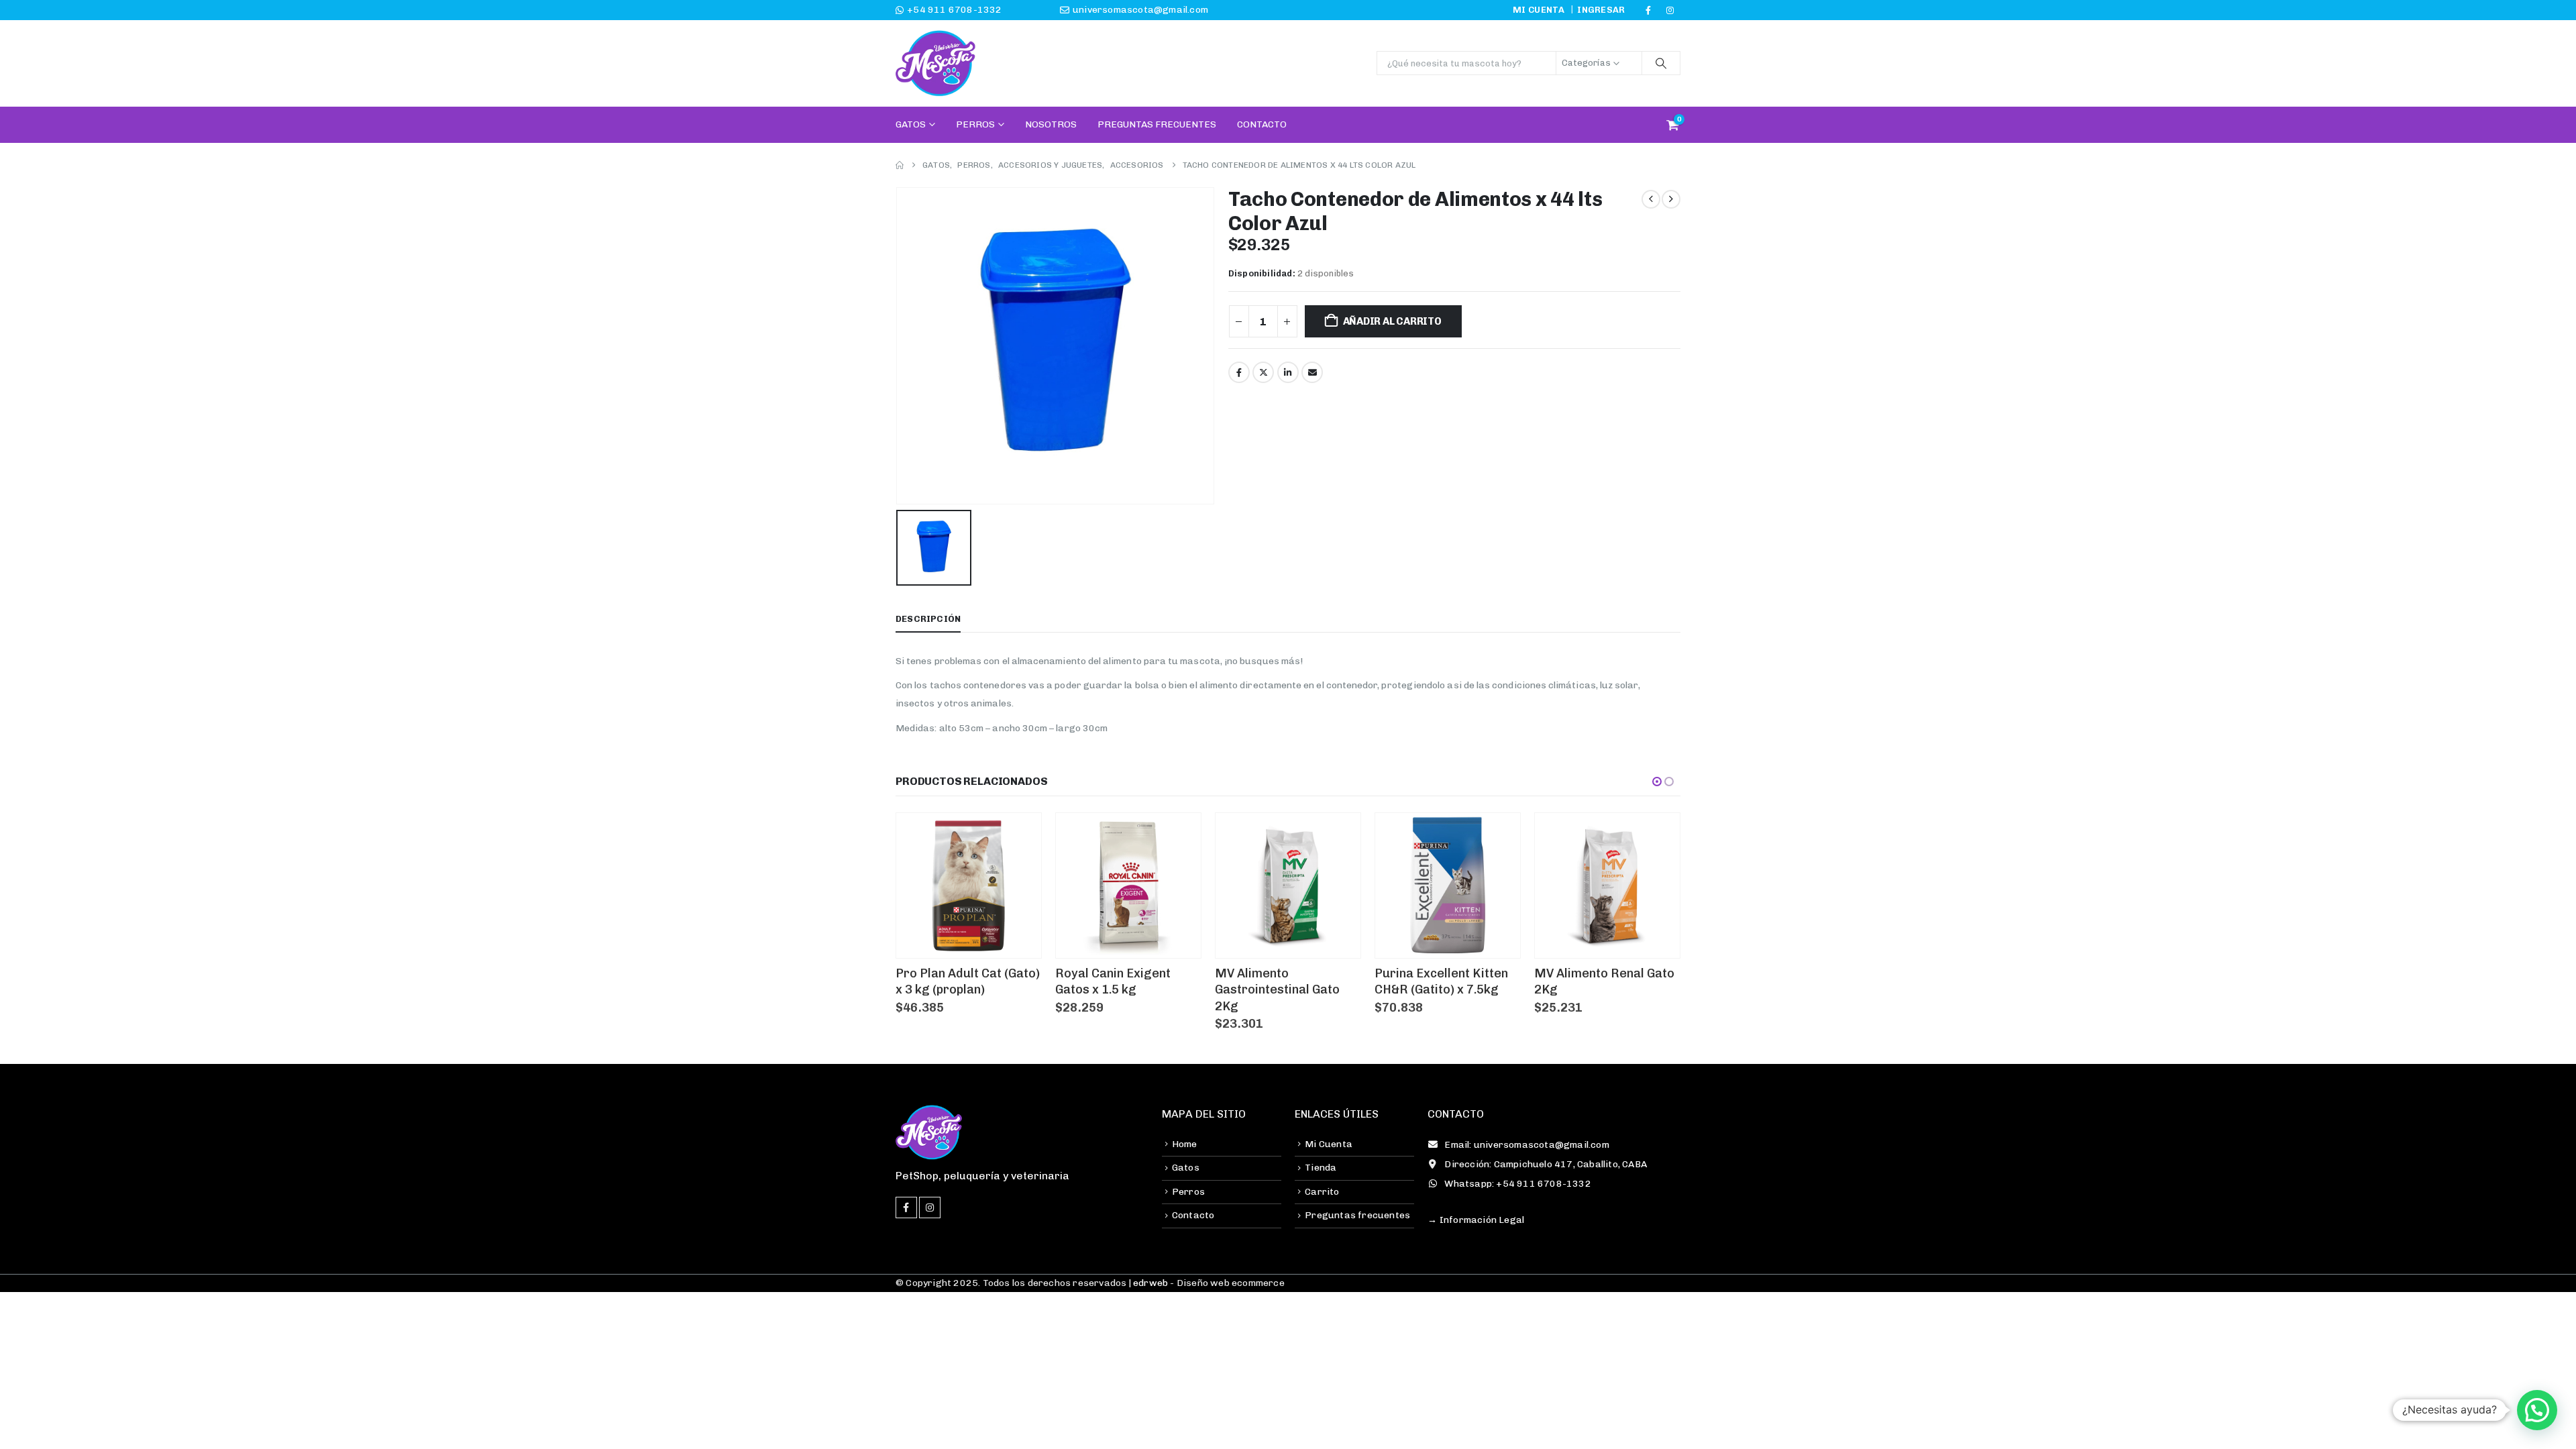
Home (1185, 1144)
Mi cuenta (1539, 10)
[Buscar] (1661, 63)
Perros (975, 124)
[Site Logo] (936, 63)
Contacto (1262, 124)
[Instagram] (1670, 10)
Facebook (1239, 372)
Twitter (1263, 372)
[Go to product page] (969, 885)
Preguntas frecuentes (1357, 1215)
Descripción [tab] (928, 619)
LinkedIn (1288, 372)
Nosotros (1051, 124)
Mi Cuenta (1329, 1144)
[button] (1657, 782)
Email (1312, 372)
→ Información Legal (1476, 1220)
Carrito (1322, 1192)
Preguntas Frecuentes (1157, 124)
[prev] (1651, 199)
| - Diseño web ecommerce (1205, 1283)
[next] (1671, 199)
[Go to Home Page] (900, 165)
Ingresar (1601, 10)
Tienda (1321, 1168)
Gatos (911, 124)
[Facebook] (1648, 10)
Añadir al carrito (1392, 321)
